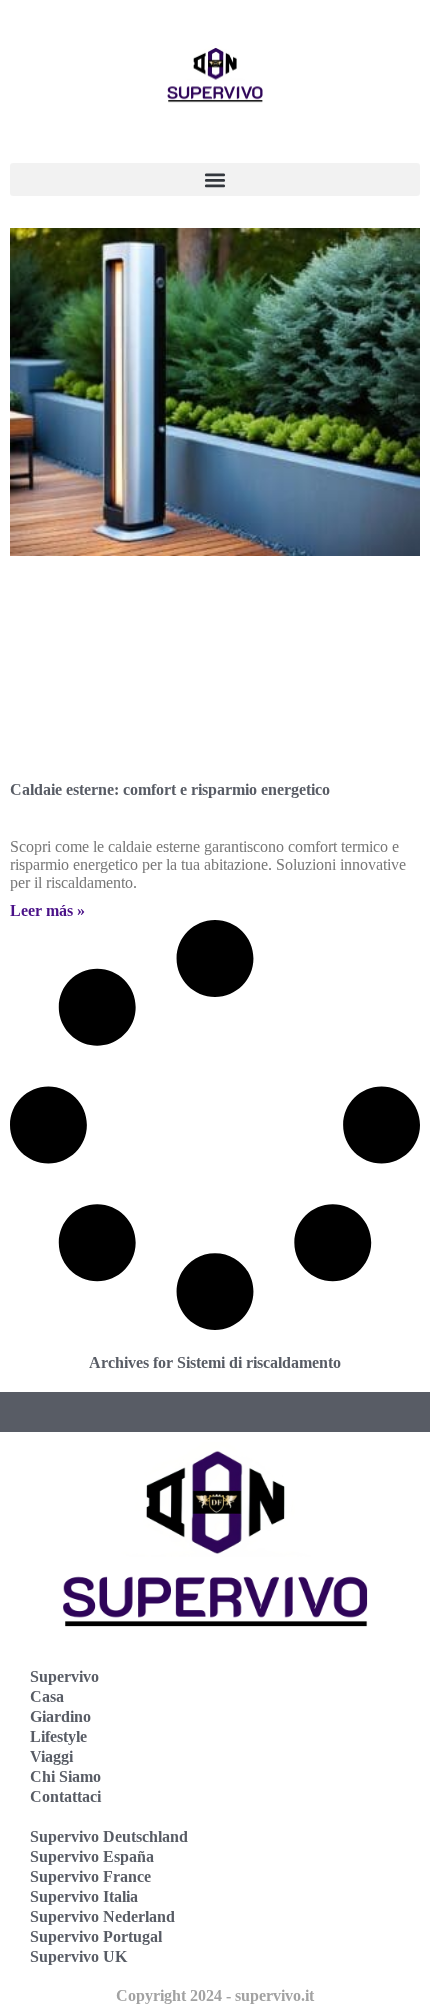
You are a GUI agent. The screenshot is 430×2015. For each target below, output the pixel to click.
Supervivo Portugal (96, 1936)
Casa (47, 1696)
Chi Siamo (65, 1776)
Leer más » (47, 910)
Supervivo (64, 1676)
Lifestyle (58, 1736)
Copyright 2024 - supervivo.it (215, 1995)
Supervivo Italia (84, 1896)
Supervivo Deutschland (109, 1836)
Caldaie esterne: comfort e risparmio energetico (170, 789)
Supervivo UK (78, 1956)
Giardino (60, 1716)
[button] (215, 179)
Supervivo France (90, 1876)
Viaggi (51, 1756)
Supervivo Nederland (102, 1916)
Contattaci (65, 1796)
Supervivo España (92, 1856)
